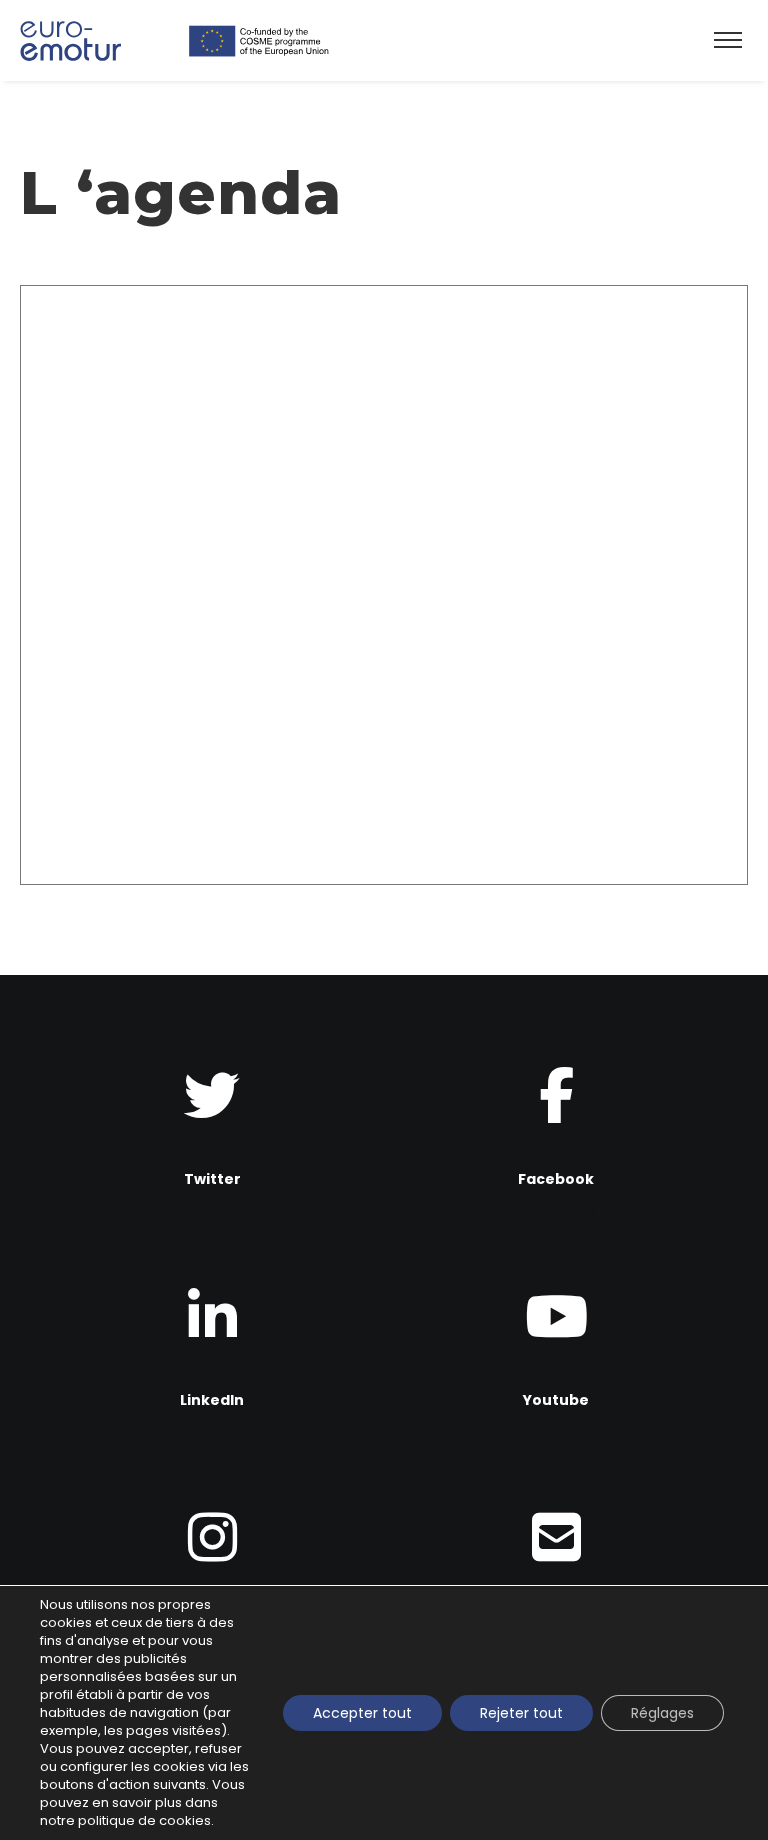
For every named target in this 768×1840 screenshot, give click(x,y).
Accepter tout (362, 1713)
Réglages (662, 1713)
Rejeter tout (521, 1713)
